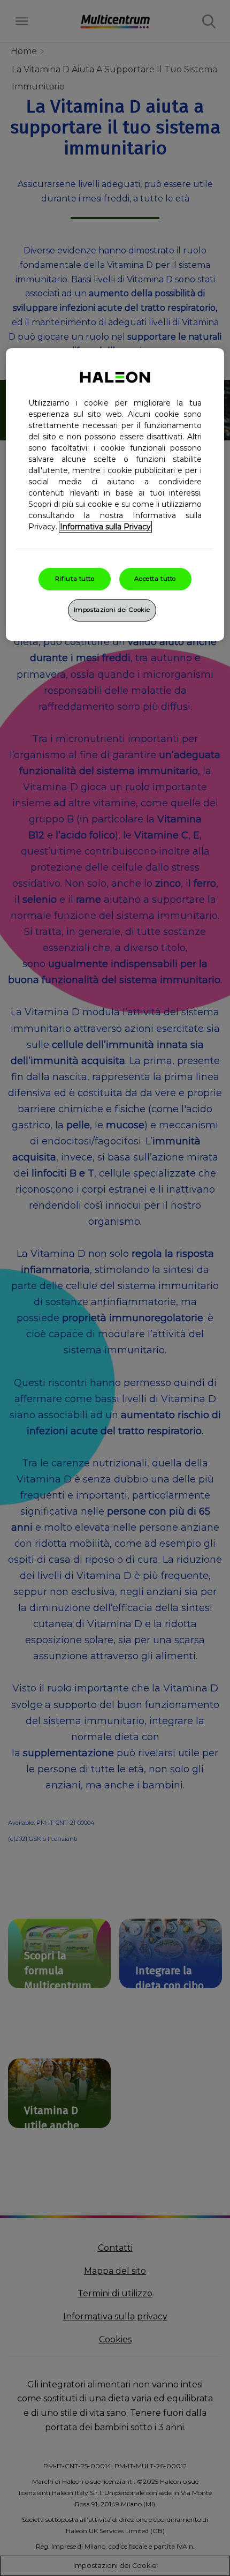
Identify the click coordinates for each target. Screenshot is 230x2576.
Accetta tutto (155, 579)
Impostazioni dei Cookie (112, 610)
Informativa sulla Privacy (105, 527)
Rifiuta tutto (75, 579)
